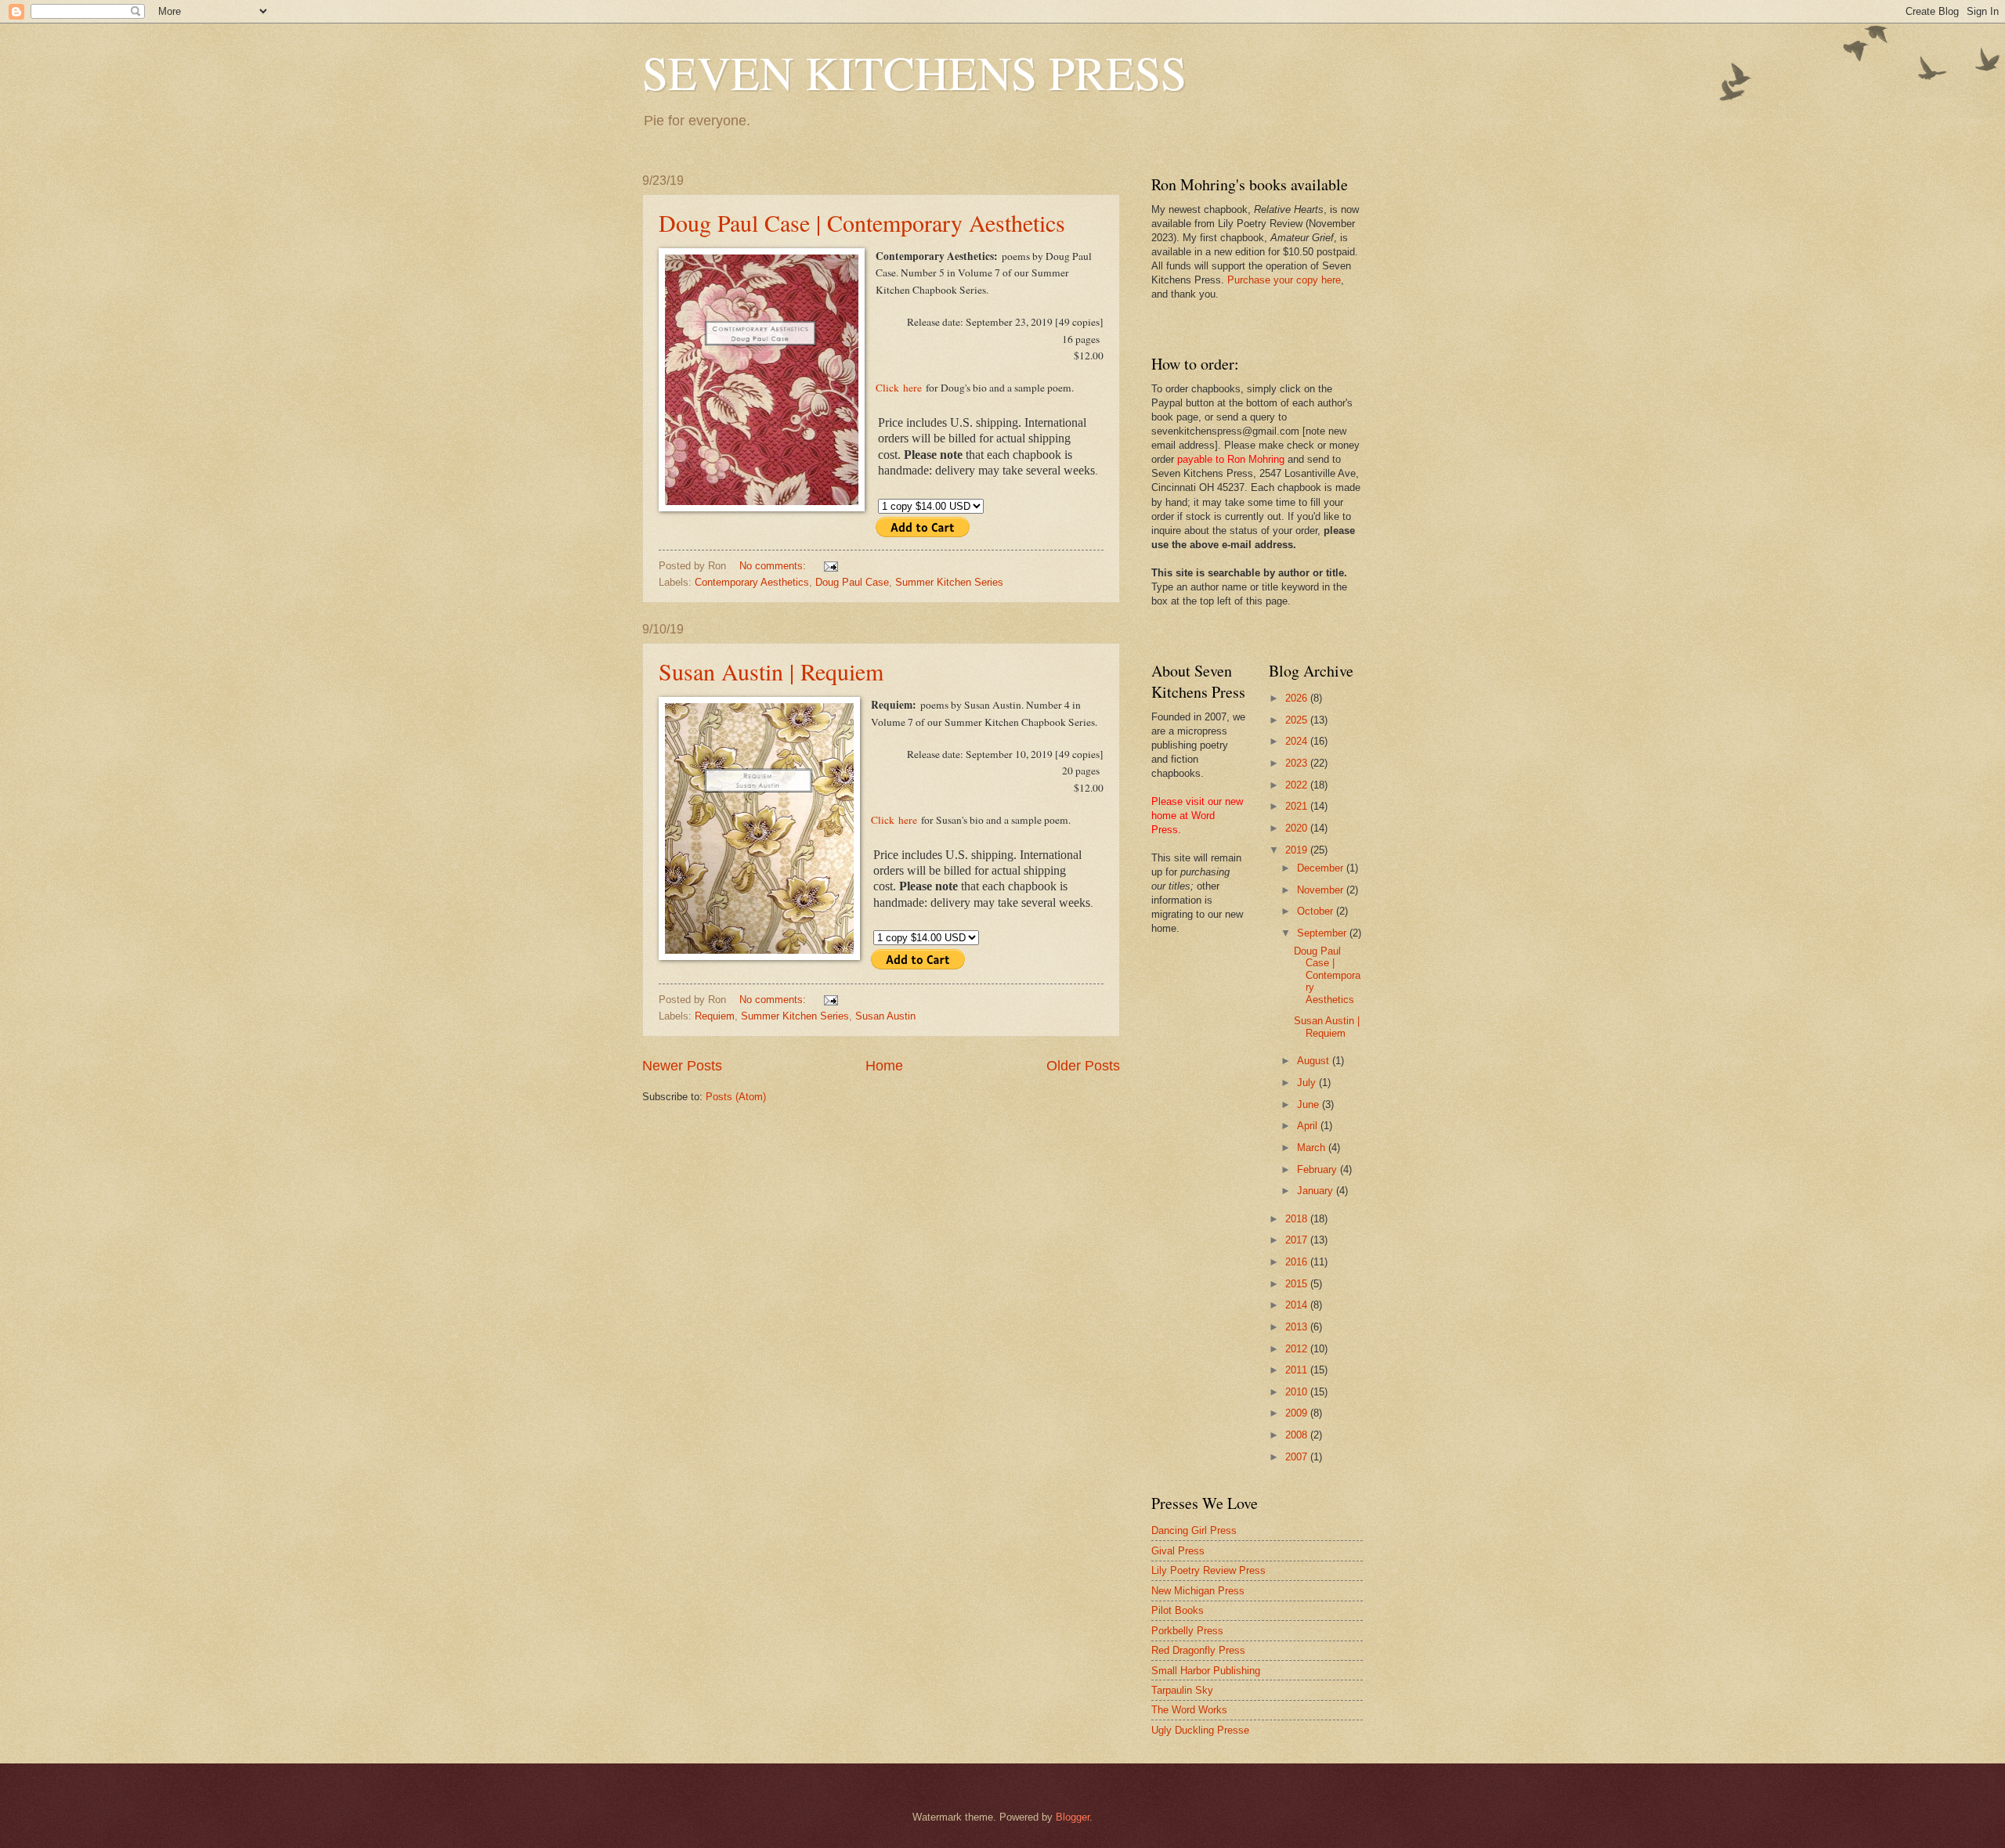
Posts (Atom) (736, 1097)
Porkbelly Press (1187, 1631)
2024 (1298, 741)
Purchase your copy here (1284, 280)
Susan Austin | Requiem (771, 671)
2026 (1298, 698)
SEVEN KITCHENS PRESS (914, 72)
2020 (1298, 828)
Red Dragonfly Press (1198, 1650)
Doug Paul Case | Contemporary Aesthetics (862, 222)
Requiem (715, 1016)
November (1322, 890)
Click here (899, 388)
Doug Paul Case (852, 582)
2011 (1298, 1370)
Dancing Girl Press (1194, 1530)
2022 (1298, 785)
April (1309, 1126)
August (1315, 1061)
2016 (1298, 1262)
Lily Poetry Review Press (1208, 1570)
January (1317, 1191)
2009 (1298, 1413)
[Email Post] (830, 566)
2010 (1298, 1392)
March (1313, 1148)
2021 (1298, 806)
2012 (1298, 1349)
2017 (1298, 1240)
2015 (1298, 1284)
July (1308, 1083)
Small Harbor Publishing (1206, 1671)
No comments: (774, 566)
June (1310, 1104)
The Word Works (1189, 1710)
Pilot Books (1178, 1610)
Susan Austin (885, 1016)
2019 (1298, 850)
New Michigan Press (1198, 1591)
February (1319, 1169)
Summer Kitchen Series (949, 582)
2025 (1298, 720)
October (1317, 911)
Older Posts (1083, 1066)
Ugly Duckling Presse (1200, 1730)
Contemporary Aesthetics (752, 582)
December (1322, 868)
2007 (1298, 1457)
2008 (1298, 1435)
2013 (1298, 1327)
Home (884, 1066)
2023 (1298, 763)
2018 (1298, 1219)
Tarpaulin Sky (1182, 1690)
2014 (1298, 1305)
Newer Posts (682, 1066)
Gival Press (1178, 1551)
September (1323, 933)
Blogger (1073, 1817)
